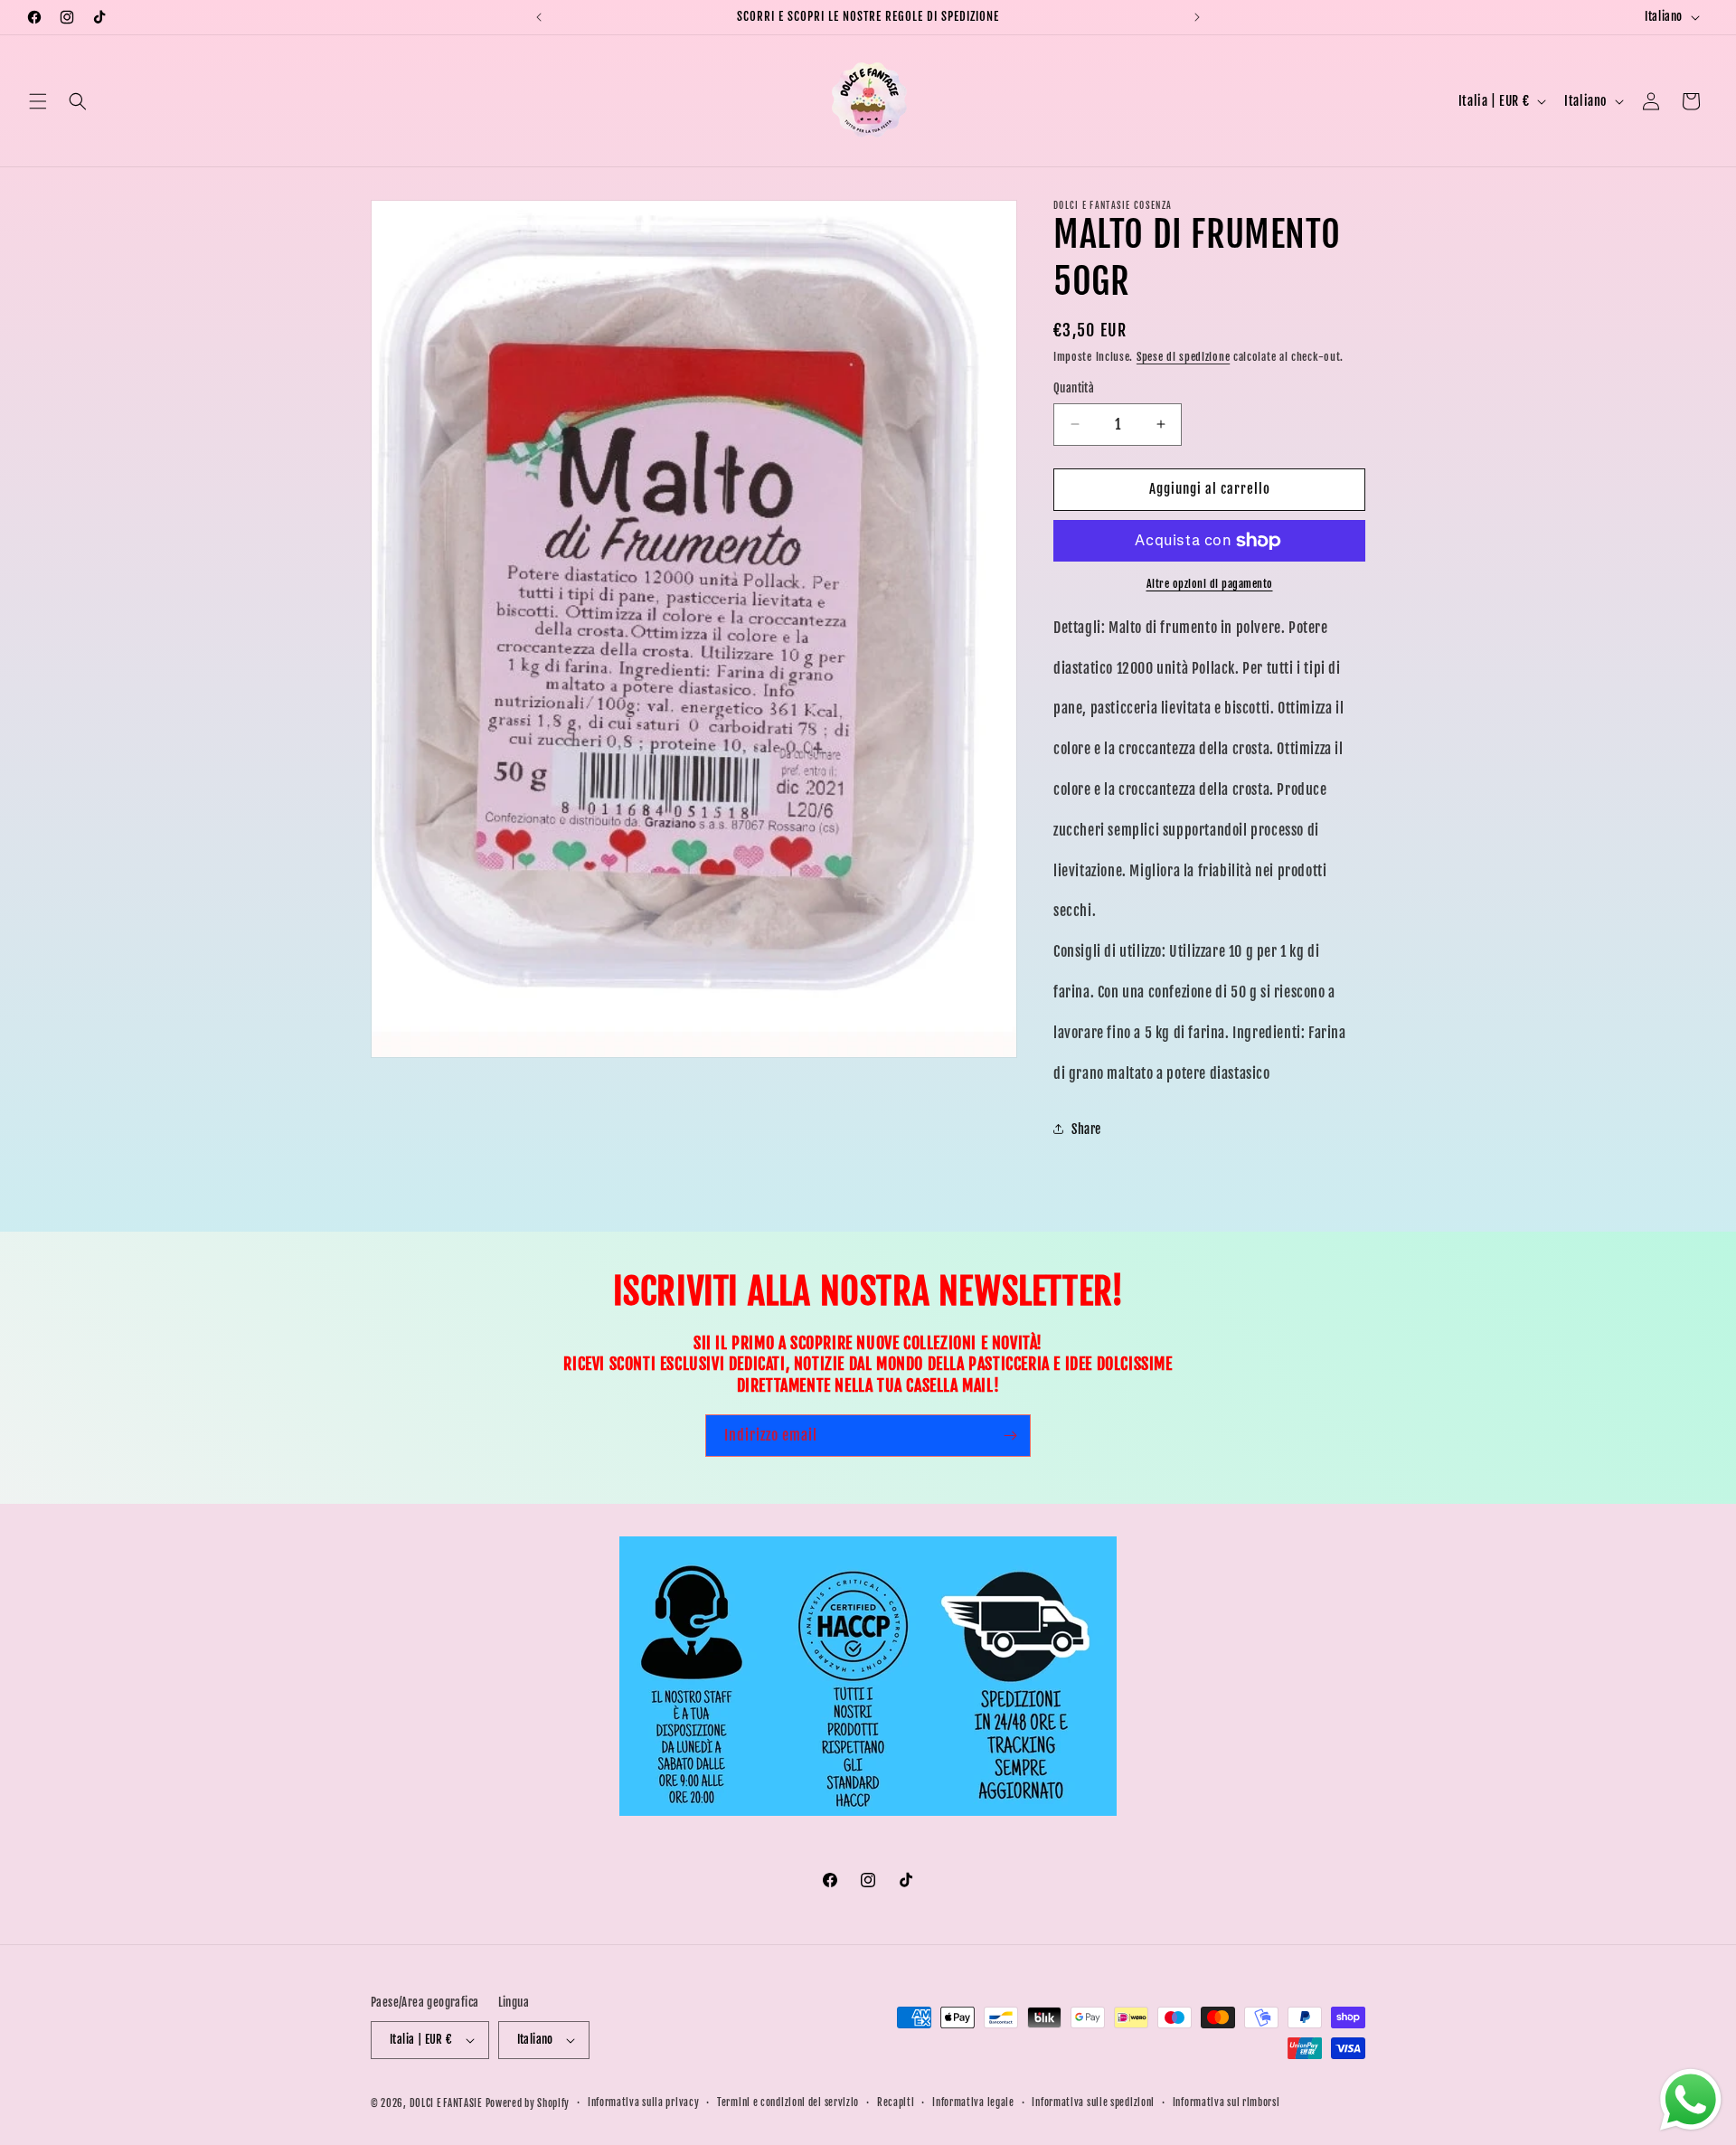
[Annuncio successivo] (1197, 17)
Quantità (1074, 388)
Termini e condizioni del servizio (788, 2102)
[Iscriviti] (1010, 1436)
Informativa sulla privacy (644, 2102)
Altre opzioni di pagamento (1210, 584)
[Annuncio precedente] (539, 17)
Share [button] (1086, 1129)
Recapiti (896, 2102)
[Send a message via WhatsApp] (1691, 2100)
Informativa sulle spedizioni (1093, 2102)
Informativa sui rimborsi (1227, 2102)
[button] (38, 101)
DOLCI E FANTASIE (446, 2103)
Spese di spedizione (1183, 357)
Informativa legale (973, 2102)
